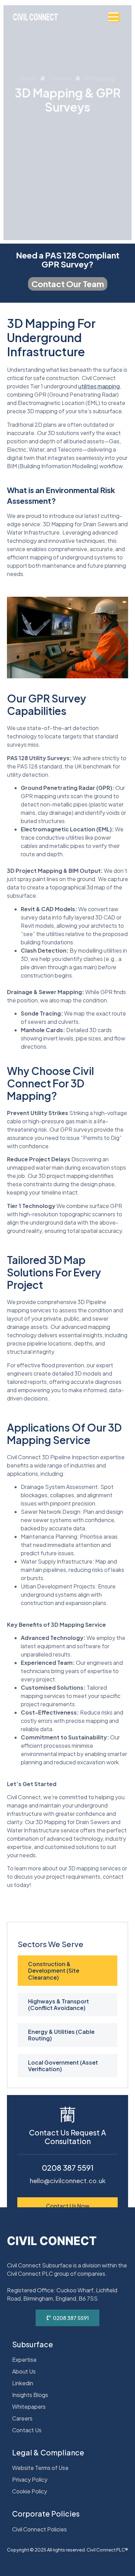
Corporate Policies (46, 2514)
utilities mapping (99, 386)
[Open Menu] (114, 17)
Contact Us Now (68, 2206)
